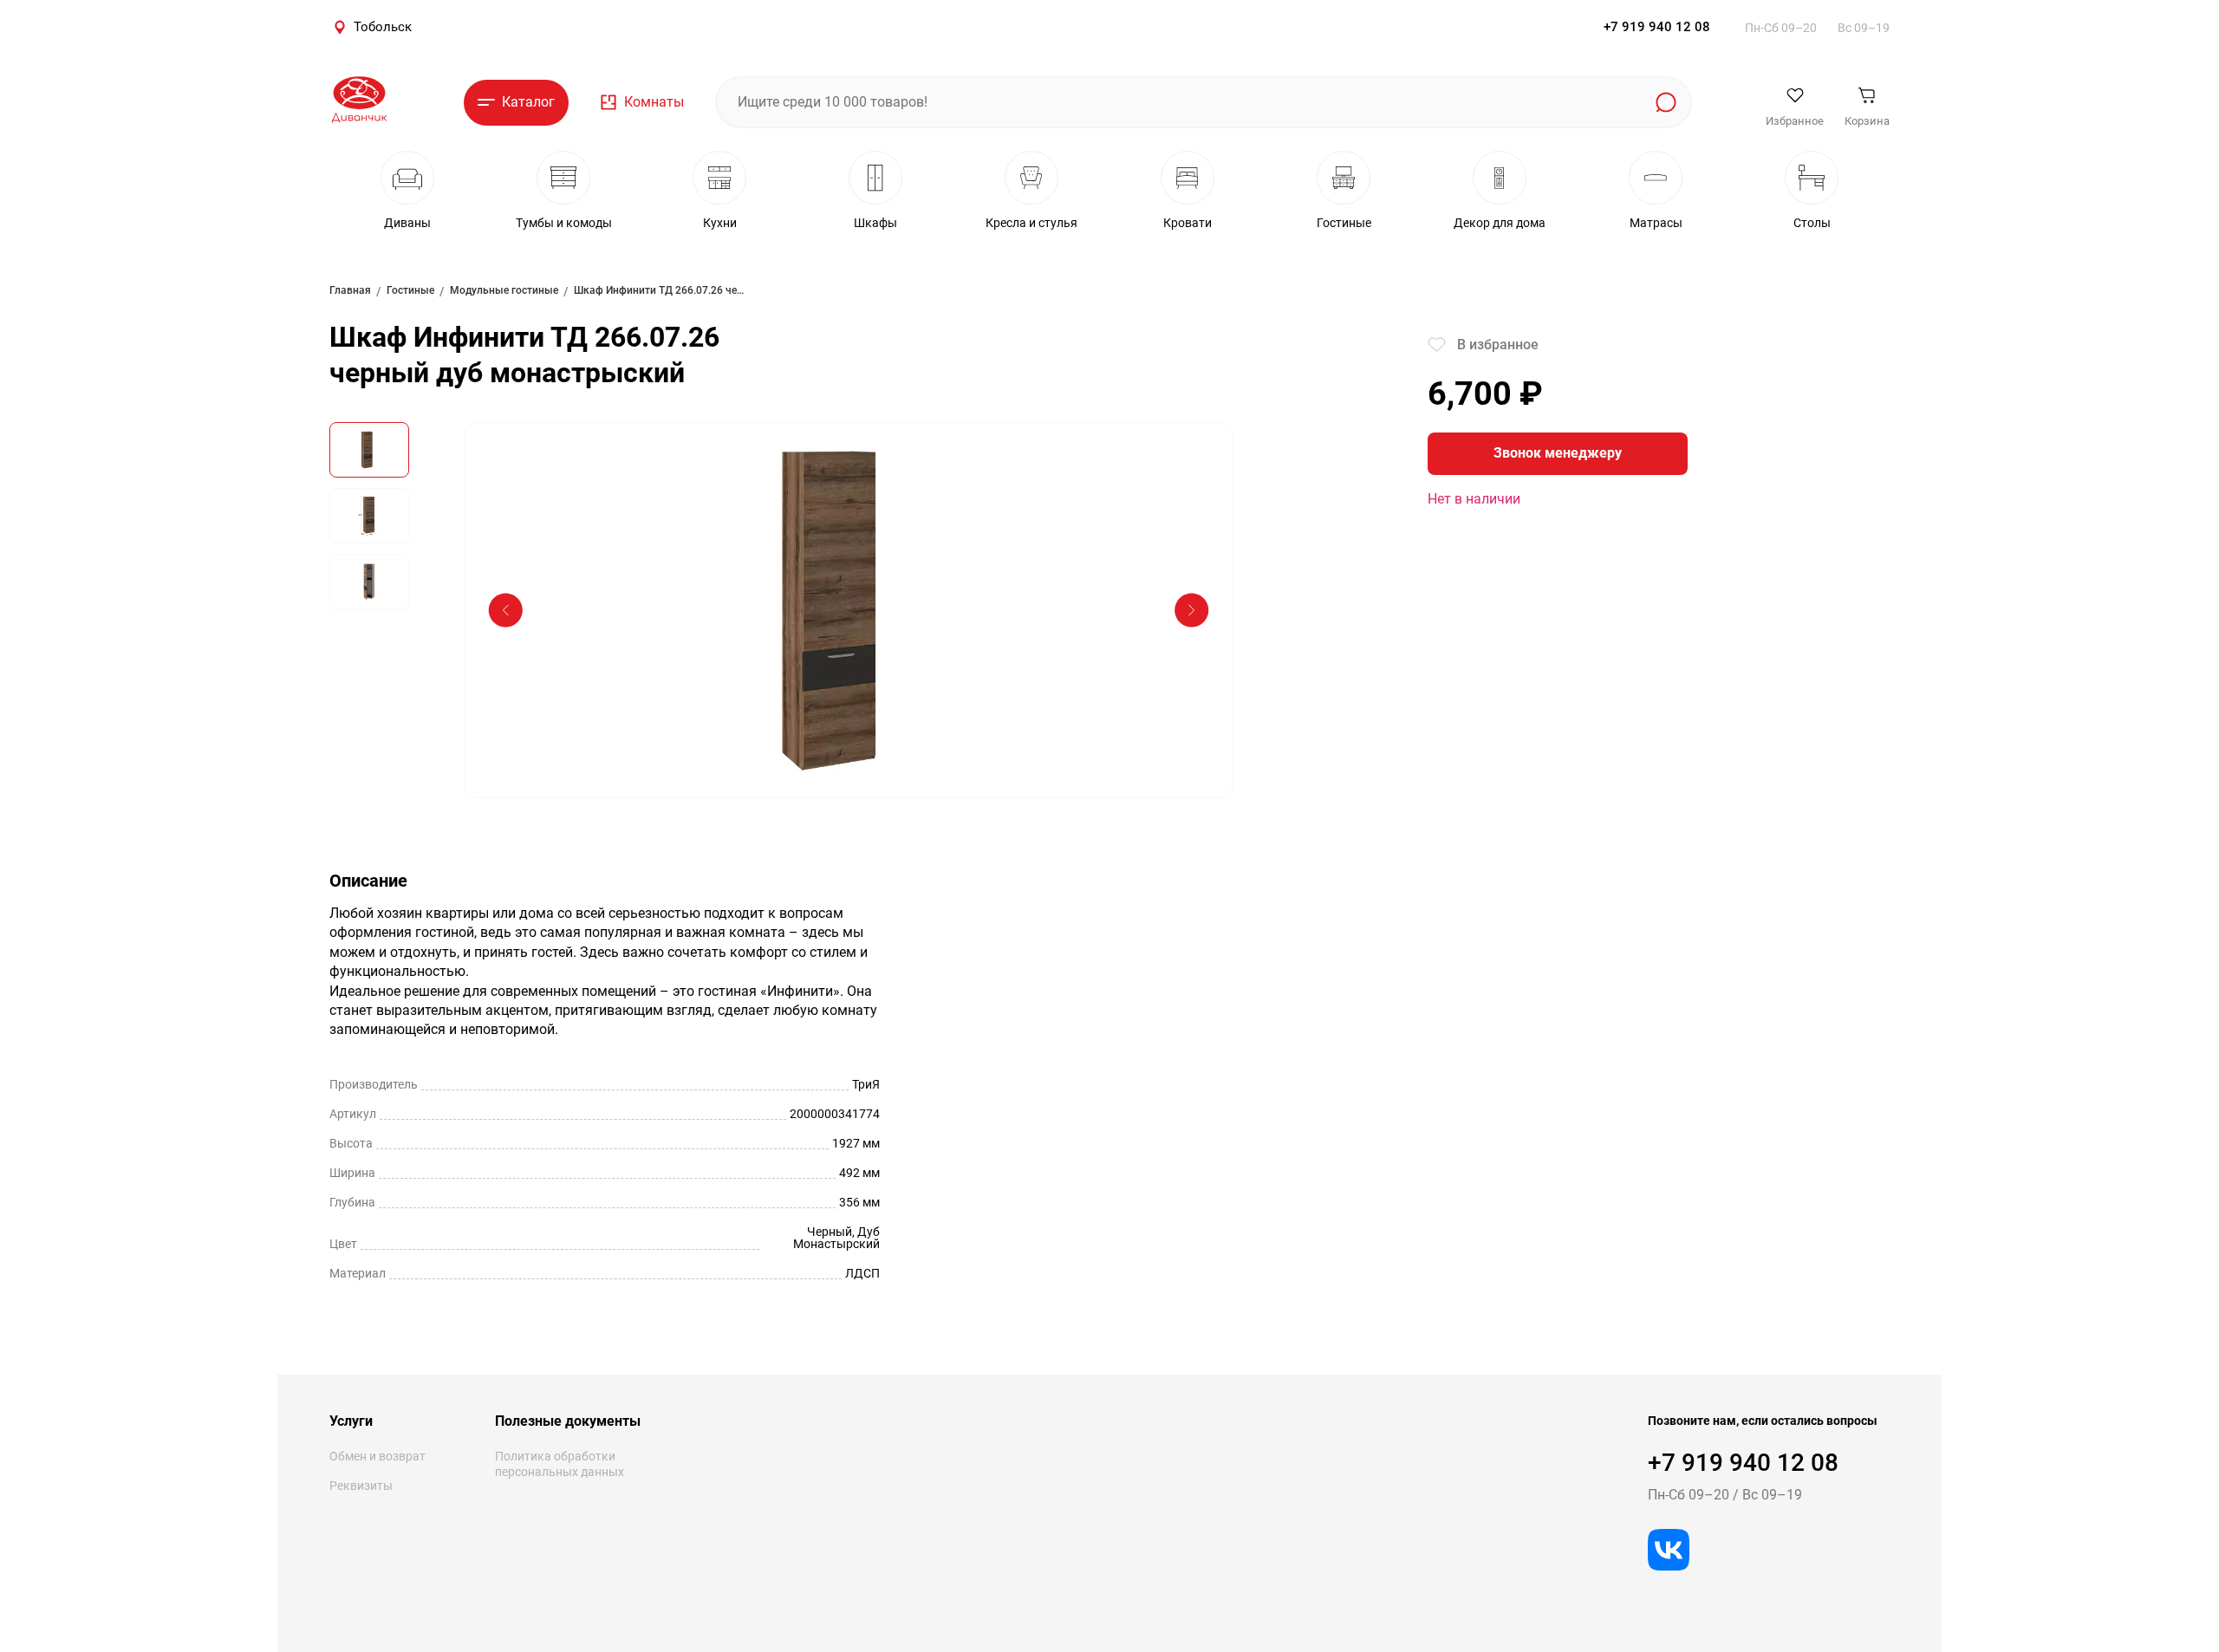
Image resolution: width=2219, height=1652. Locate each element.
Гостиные (410, 290)
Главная (350, 290)
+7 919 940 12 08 (1657, 27)
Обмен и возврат (377, 1456)
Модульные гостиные (504, 290)
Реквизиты (361, 1486)
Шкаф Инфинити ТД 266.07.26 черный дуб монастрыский (660, 290)
